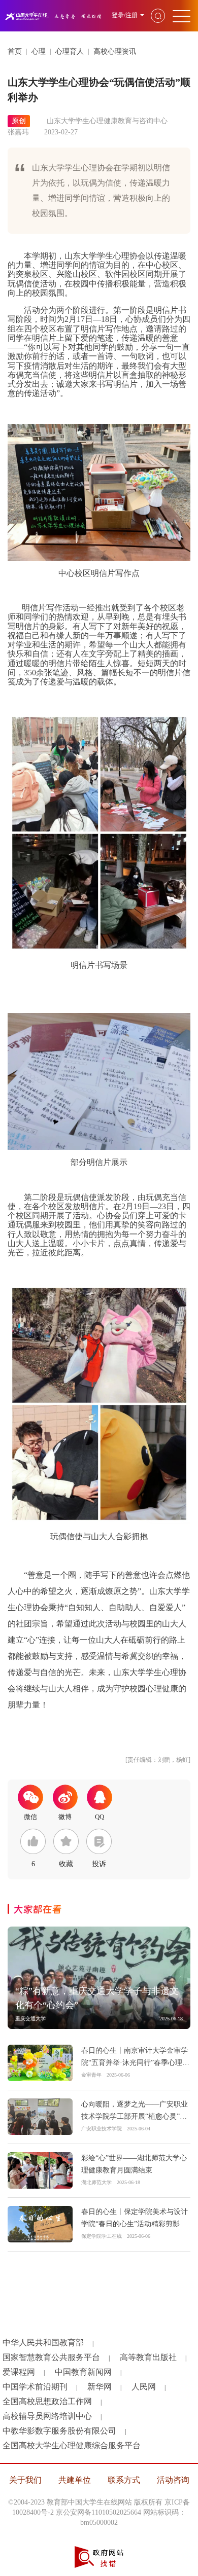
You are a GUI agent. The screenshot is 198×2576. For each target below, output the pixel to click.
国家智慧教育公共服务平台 (51, 2357)
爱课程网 (19, 2372)
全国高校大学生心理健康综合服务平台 (72, 2445)
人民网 (144, 2387)
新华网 (100, 2387)
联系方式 (124, 2480)
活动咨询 (173, 2480)
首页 (15, 51)
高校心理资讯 (115, 51)
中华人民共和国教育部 (43, 2343)
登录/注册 (125, 15)
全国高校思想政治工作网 (47, 2401)
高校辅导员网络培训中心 (47, 2416)
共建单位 (75, 2480)
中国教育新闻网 (83, 2372)
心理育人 (70, 51)
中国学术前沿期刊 (35, 2387)
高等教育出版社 (148, 2357)
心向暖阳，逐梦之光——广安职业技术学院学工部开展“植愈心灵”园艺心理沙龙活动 (135, 2116)
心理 (39, 51)
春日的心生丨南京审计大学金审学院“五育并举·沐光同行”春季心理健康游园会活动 (135, 2063)
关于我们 (25, 2480)
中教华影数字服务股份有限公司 (59, 2431)
